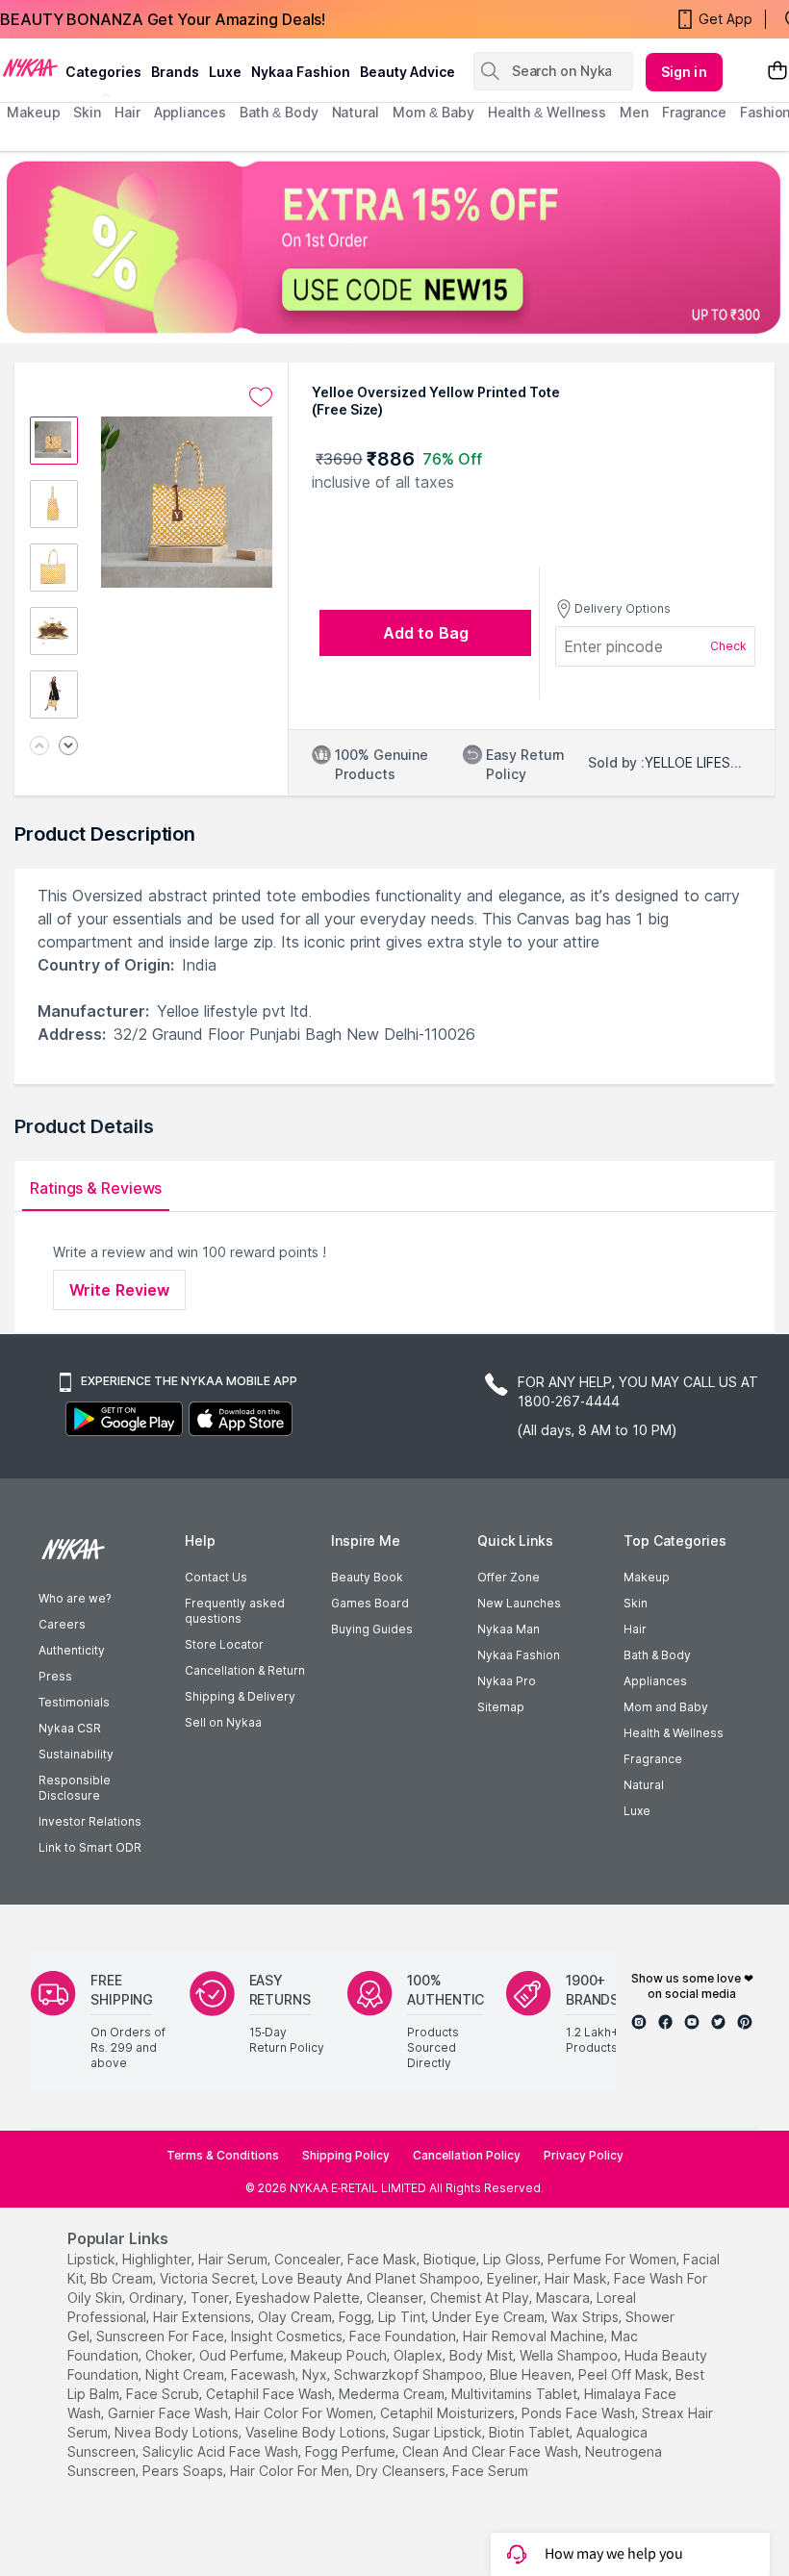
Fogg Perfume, (352, 2451)
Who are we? (75, 1598)
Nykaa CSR (70, 1728)
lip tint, (403, 2317)
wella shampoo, (570, 2355)
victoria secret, (209, 2278)
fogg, (356, 2317)
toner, (211, 2298)
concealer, (309, 2259)
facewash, (265, 2374)
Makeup (647, 1577)
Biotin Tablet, (531, 2432)
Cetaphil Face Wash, (270, 2394)
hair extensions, (204, 2317)
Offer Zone (509, 1577)
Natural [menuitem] (356, 112)
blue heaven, (532, 2374)
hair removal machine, (535, 2336)
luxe (225, 72)
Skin (636, 1603)
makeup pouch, (340, 2355)
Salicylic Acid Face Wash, (222, 2451)
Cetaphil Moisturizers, (449, 2413)
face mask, (383, 2259)
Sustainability (76, 1754)
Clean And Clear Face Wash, (492, 2451)
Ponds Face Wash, (580, 2413)
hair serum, (234, 2259)
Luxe (637, 1811)
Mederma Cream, (393, 2394)
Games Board (370, 1603)
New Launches (519, 1603)
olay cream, (296, 2317)
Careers (62, 1624)
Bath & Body (657, 1655)
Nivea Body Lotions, (178, 2432)
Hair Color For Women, (305, 2413)
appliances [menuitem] (190, 112)
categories (103, 72)
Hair (635, 1629)
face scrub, (164, 2394)
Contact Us (216, 1577)
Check (728, 646)
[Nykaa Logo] (30, 66)
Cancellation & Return (245, 1670)
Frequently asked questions (235, 1611)
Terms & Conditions (223, 2155)
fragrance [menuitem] (694, 112)
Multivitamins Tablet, (516, 2394)
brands (175, 72)
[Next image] (68, 747)
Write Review (119, 1290)
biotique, (451, 2259)
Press (55, 1676)
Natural (644, 1785)
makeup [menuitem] (33, 112)
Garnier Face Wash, (169, 2413)
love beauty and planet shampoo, (372, 2278)
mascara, (564, 2298)
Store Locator (224, 1644)
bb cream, (123, 2278)
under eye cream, (490, 2317)
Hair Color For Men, (291, 2471)
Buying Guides (372, 1629)
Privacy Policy (584, 2155)
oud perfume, (243, 2355)
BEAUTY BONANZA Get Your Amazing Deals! (163, 19)
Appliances (655, 1681)
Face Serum (490, 2471)
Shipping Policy (346, 2155)
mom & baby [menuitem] (433, 112)
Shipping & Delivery (240, 1696)
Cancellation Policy (467, 2155)
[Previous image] (39, 747)
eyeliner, (514, 2278)
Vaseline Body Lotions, (317, 2432)
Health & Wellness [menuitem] (547, 112)
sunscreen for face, (162, 2336)
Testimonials (74, 1702)
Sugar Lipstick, (439, 2432)
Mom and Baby (666, 1707)
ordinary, (158, 2298)
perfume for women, (613, 2259)
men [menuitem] (634, 112)
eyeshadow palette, (299, 2298)
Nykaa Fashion (301, 72)
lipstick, (93, 2259)
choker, (170, 2355)
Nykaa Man (509, 1629)
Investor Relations (90, 1821)
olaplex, (420, 2355)
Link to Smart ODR (90, 1847)
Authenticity (72, 1650)
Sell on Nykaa (223, 1722)
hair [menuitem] (127, 112)
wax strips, (586, 2317)
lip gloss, (513, 2259)
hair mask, (577, 2278)
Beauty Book (367, 1577)
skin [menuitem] (87, 112)
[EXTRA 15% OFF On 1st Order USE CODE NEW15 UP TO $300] (394, 247)
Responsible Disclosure (75, 1788)
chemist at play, (481, 2298)
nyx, (316, 2374)
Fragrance (653, 1759)
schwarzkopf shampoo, (410, 2374)
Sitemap (501, 1707)
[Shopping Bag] (777, 72)
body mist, (483, 2355)
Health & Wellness (674, 1733)
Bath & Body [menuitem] (279, 112)
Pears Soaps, (184, 2471)
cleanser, (396, 2298)
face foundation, (404, 2336)
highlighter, (158, 2259)
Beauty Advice (407, 72)
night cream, (186, 2374)
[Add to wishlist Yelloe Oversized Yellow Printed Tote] (261, 397)
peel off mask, (625, 2374)
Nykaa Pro (507, 1681)
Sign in (684, 72)
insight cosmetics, (288, 2336)
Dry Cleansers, (402, 2471)
